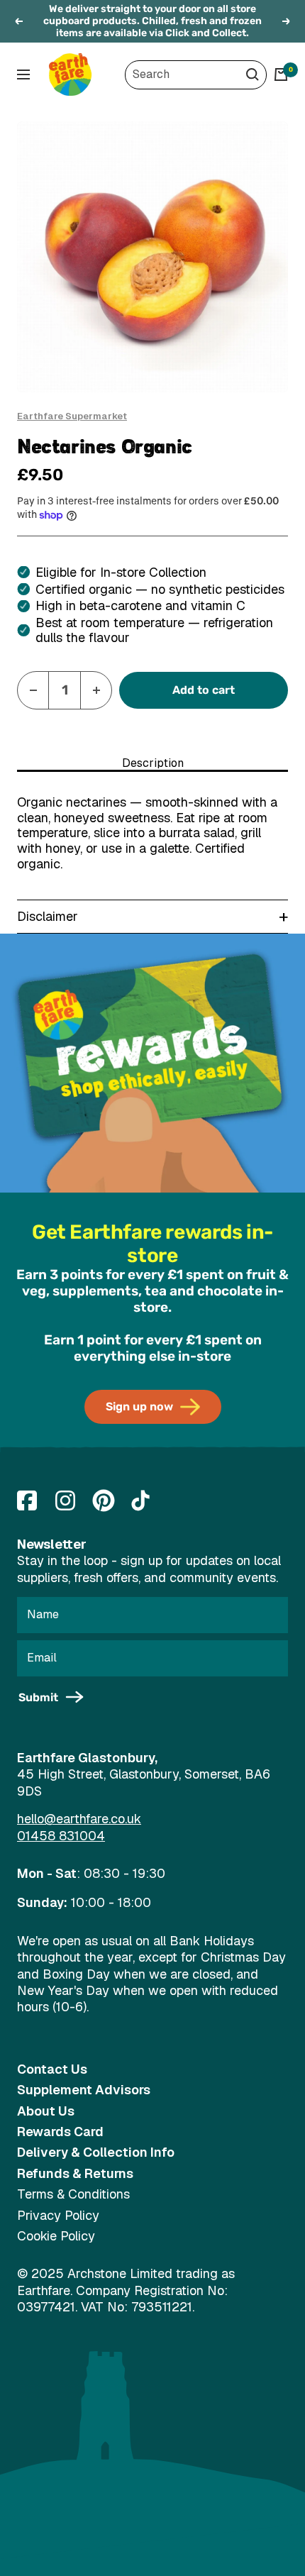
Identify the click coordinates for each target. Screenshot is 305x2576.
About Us (46, 2111)
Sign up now (139, 1406)
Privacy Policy (58, 2215)
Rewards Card (60, 2132)
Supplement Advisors (84, 2090)
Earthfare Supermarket (72, 416)
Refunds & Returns (75, 2173)
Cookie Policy (56, 2236)
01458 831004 (61, 1836)
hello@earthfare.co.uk (79, 1819)
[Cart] (281, 74)
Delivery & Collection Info (96, 2152)
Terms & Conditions (73, 2194)
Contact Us (52, 2069)
